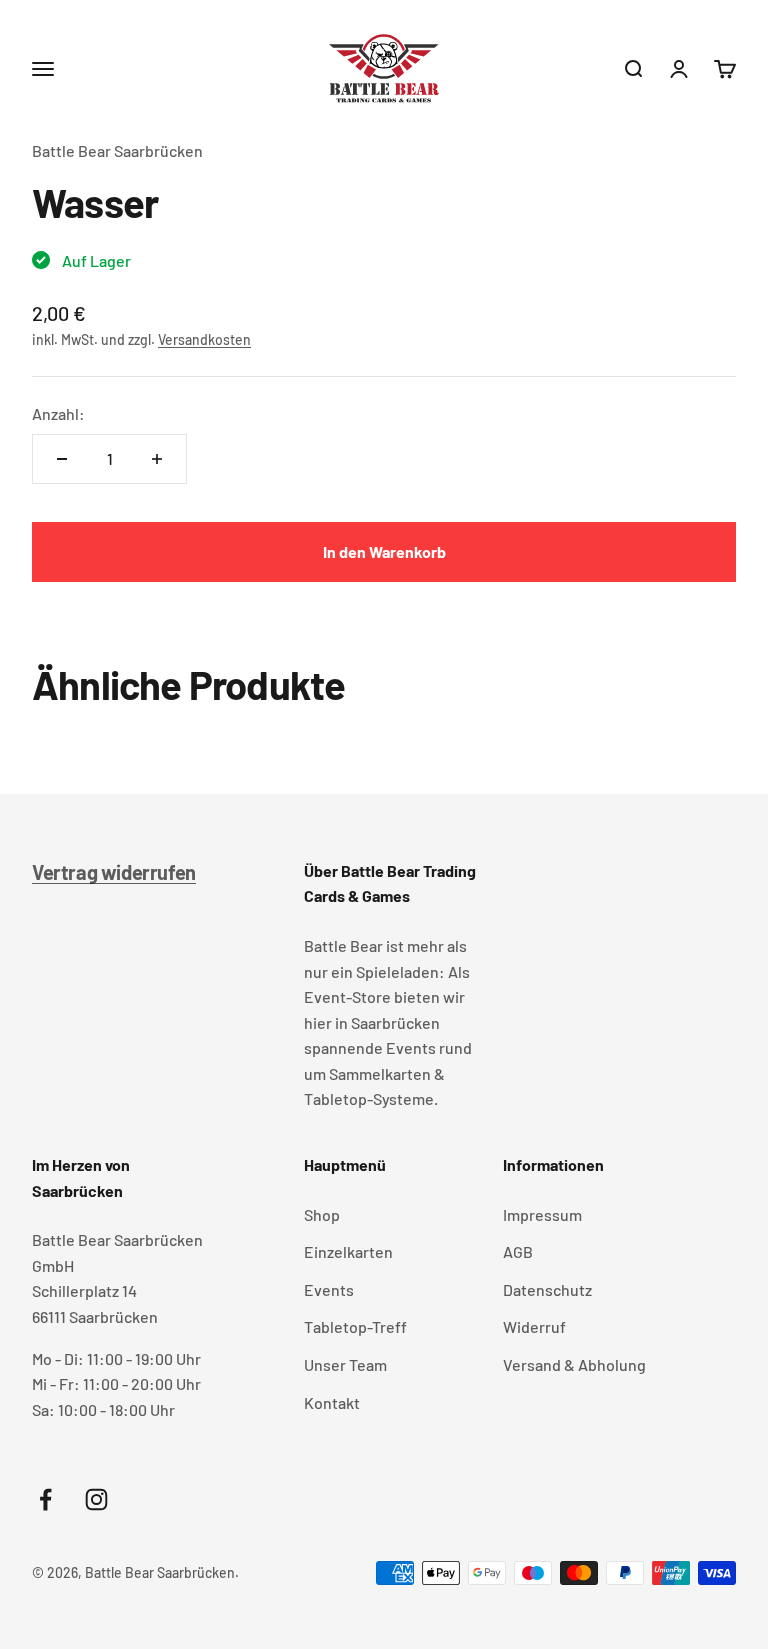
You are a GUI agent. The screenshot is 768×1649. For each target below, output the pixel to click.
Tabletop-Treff (355, 1326)
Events (329, 1289)
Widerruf (534, 1326)
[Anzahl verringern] (62, 459)
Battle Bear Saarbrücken (117, 150)
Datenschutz (547, 1289)
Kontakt (332, 1402)
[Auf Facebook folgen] (45, 1499)
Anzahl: (58, 413)
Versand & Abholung (574, 1364)
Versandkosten (204, 339)
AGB (518, 1251)
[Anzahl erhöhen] (157, 459)
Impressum (542, 1214)
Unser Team (345, 1364)
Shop (322, 1214)
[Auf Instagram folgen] (96, 1499)
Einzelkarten (348, 1251)
